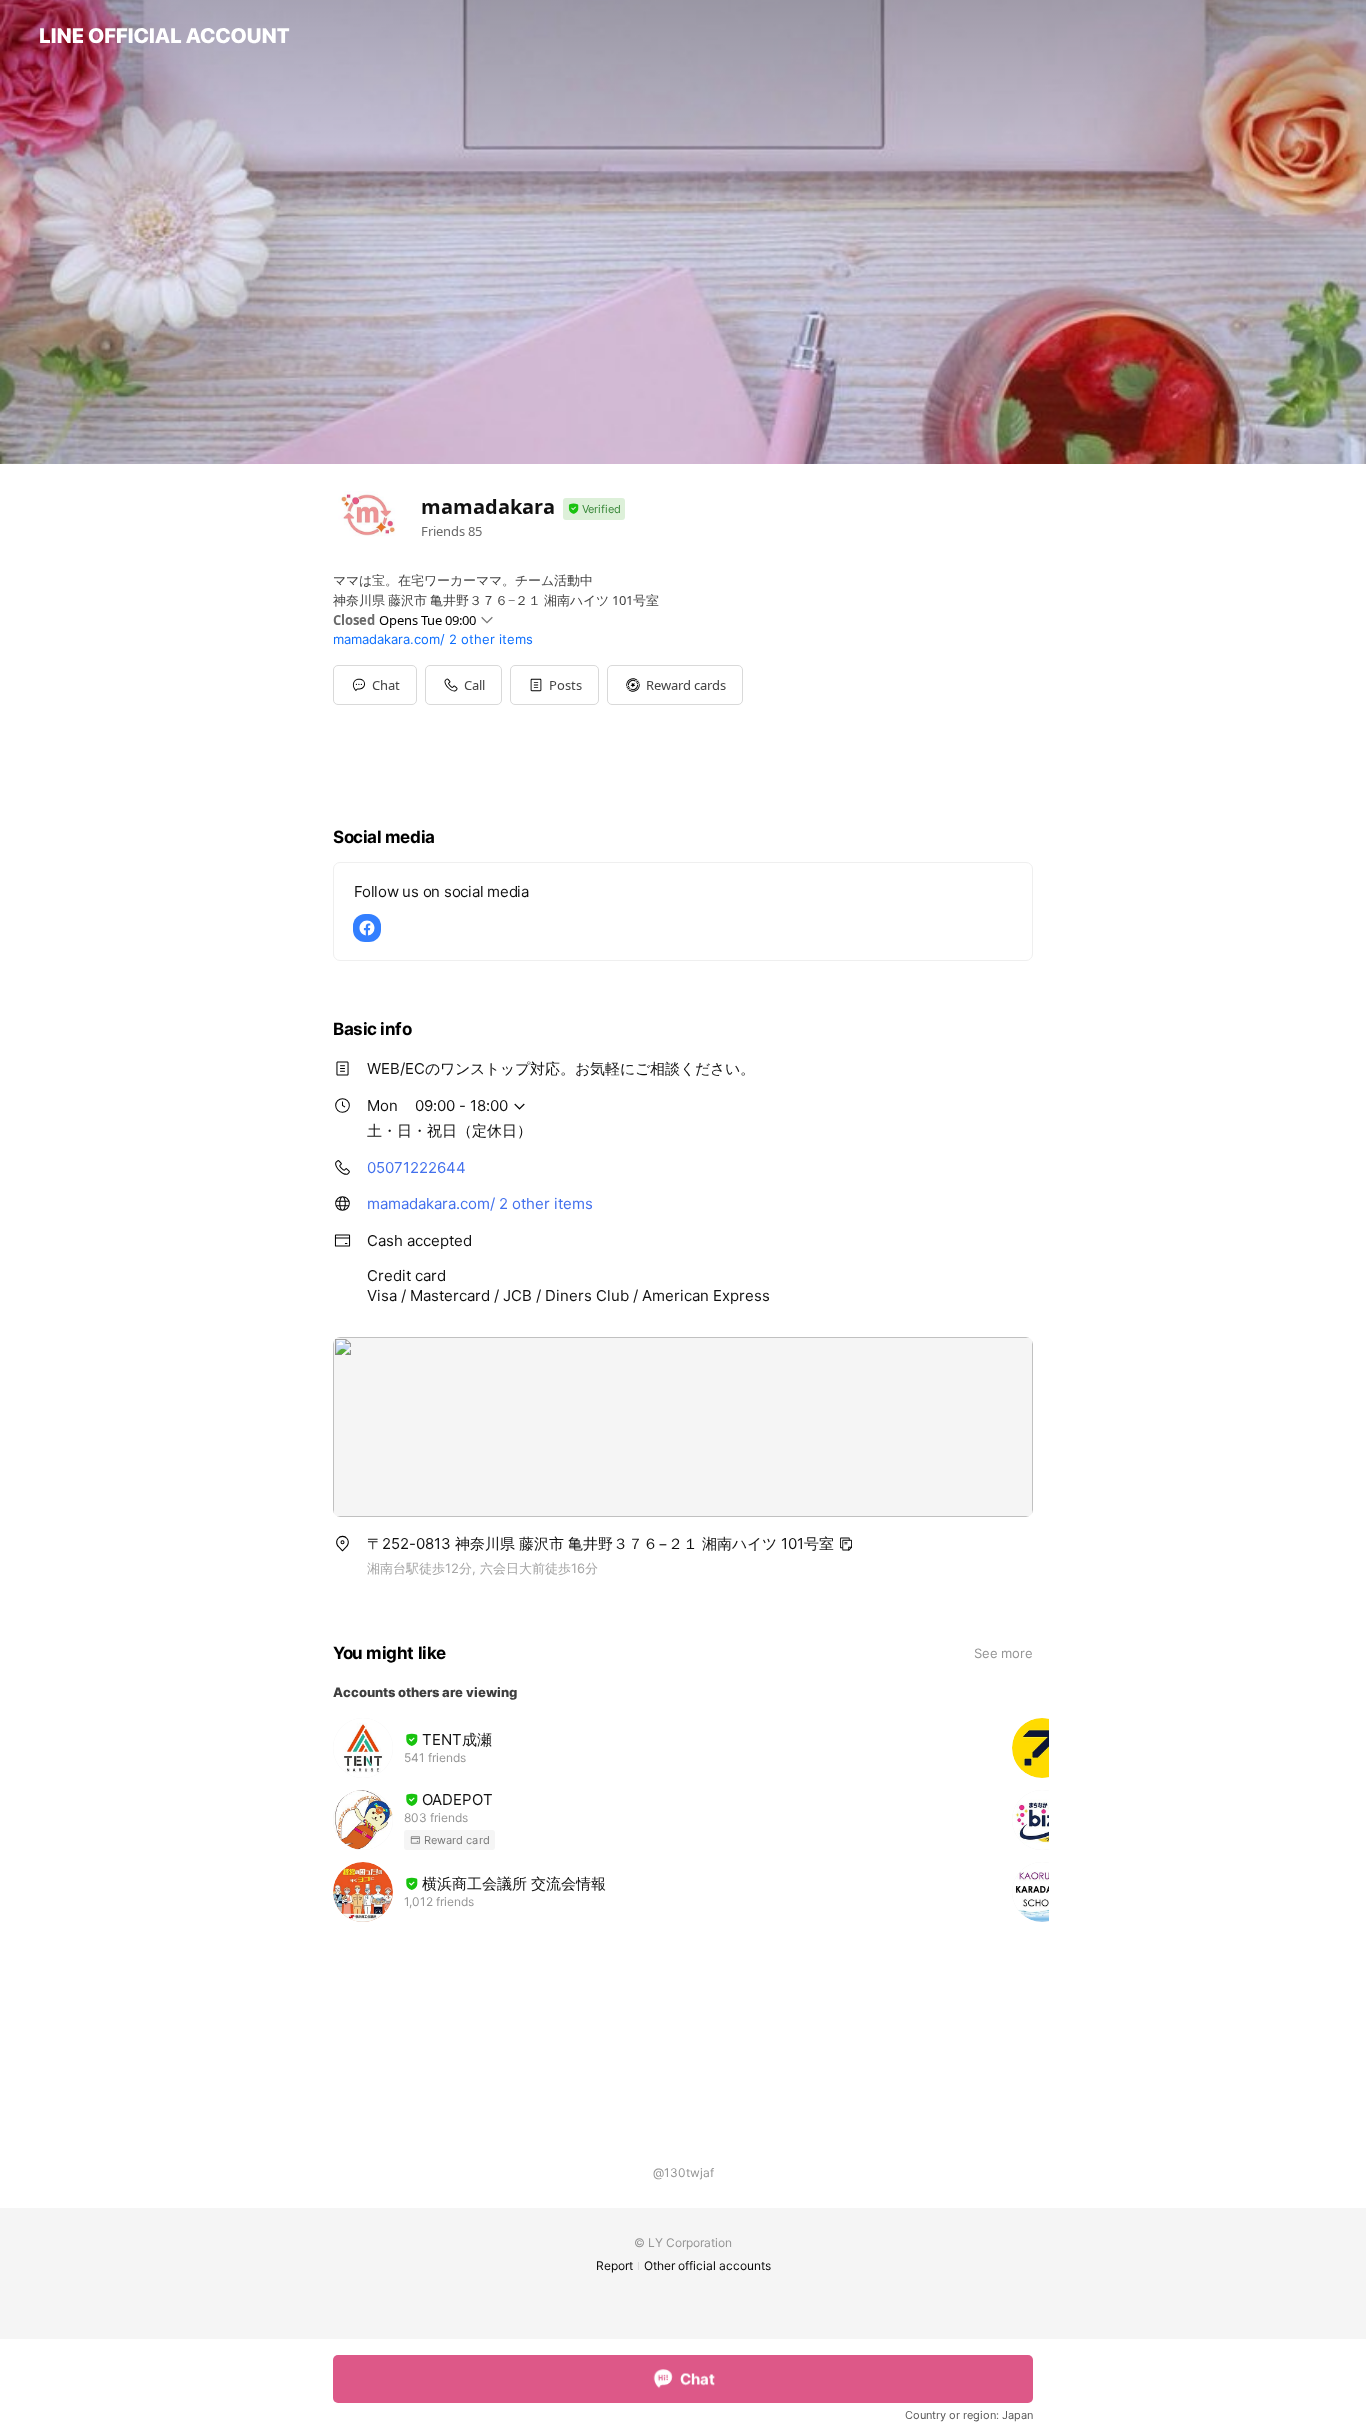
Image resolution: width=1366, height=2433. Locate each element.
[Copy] (846, 1544)
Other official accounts (707, 2265)
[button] (554, 685)
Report (614, 2265)
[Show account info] (594, 509)
